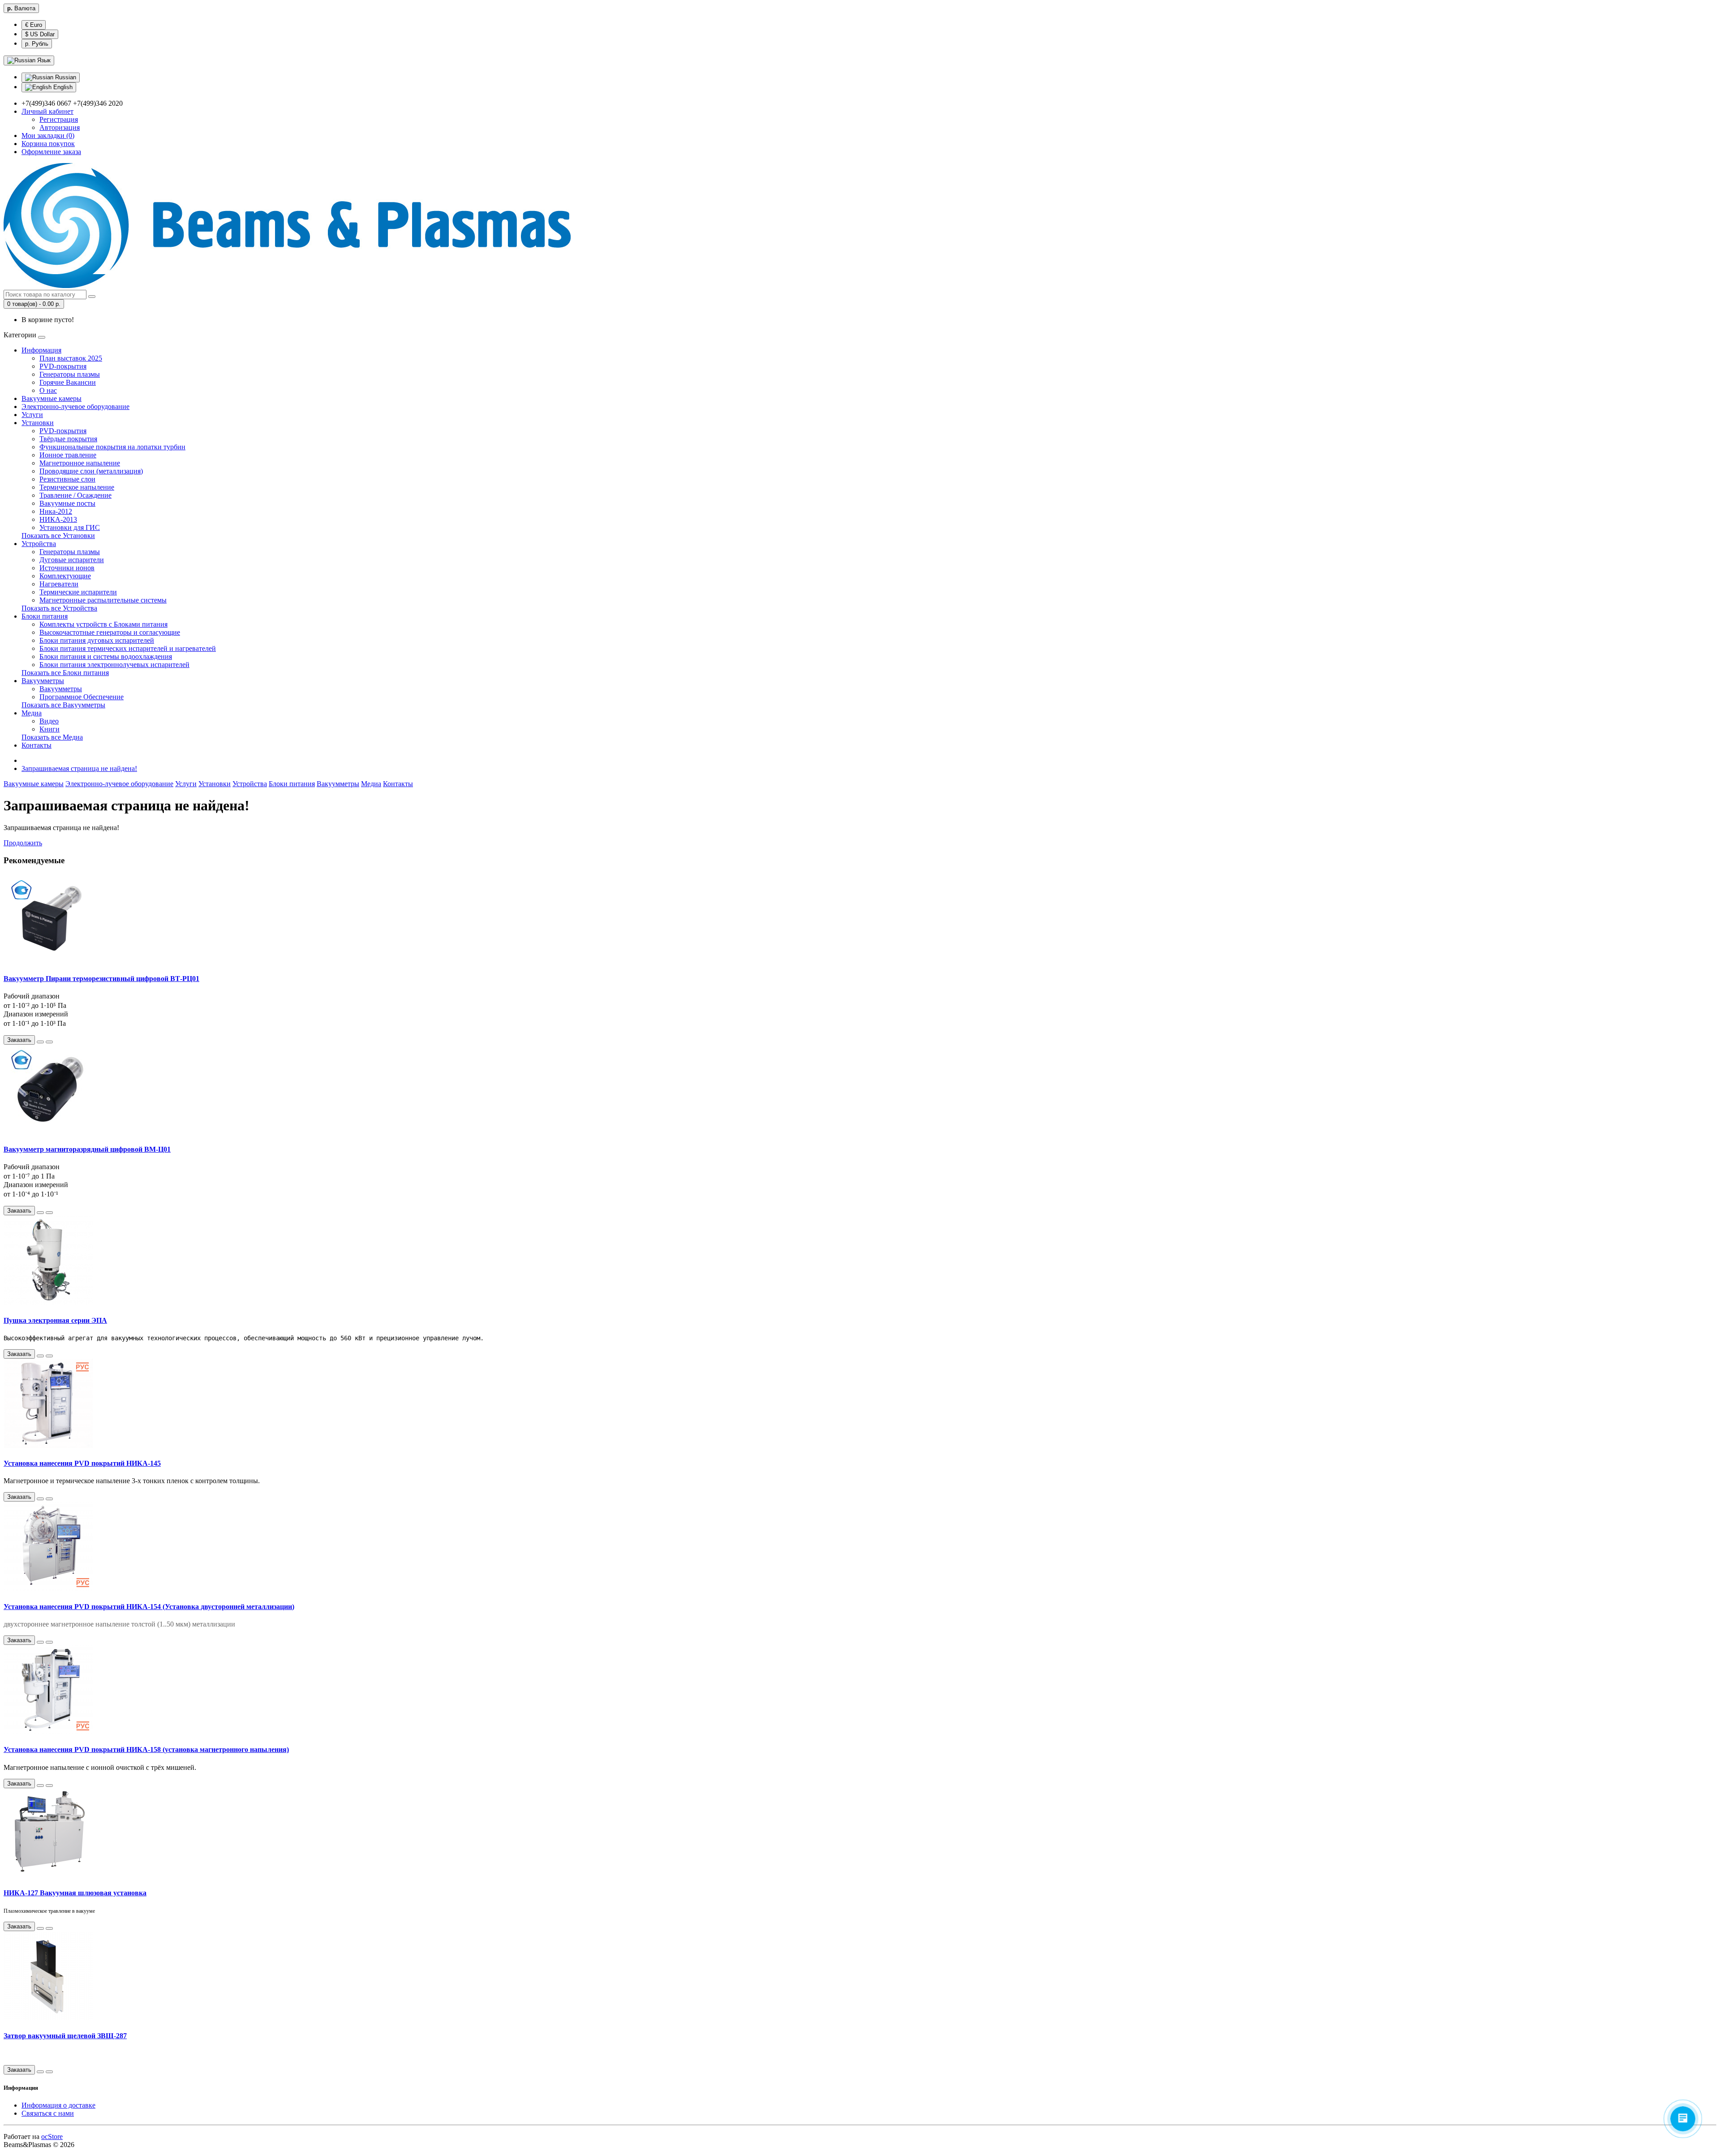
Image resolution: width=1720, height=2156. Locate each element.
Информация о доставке (58, 2105)
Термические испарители (78, 592)
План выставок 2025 (71, 358)
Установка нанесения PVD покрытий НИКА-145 (82, 1463)
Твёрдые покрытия (68, 439)
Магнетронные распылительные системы (103, 600)
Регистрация (59, 119)
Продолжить (23, 843)
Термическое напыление (77, 487)
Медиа (32, 713)
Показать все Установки (58, 536)
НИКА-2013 (58, 519)
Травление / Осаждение (75, 495)
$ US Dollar (40, 34)
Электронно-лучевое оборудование (75, 407)
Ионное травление (68, 455)
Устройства (39, 544)
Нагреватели (59, 584)
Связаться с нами (48, 2113)
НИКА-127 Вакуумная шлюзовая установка (75, 1893)
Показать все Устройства (59, 608)
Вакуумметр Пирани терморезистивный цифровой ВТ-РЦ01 (101, 979)
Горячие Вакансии (68, 382)
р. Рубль (37, 44)
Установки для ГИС (70, 527)
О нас (48, 390)
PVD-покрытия (63, 366)
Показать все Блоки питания (65, 673)
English (62, 87)
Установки (38, 423)
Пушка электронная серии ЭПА (55, 1320)
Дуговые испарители (72, 560)
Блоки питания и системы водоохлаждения (106, 656)
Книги (49, 729)
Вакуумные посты (67, 503)
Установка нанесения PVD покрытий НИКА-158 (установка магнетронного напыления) (146, 1749)
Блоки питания (45, 616)
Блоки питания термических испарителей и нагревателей (128, 648)
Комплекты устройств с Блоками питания (103, 624)
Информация (41, 350)
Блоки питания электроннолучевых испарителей (114, 665)
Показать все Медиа (52, 737)
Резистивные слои (67, 479)
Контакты (37, 745)
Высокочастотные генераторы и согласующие (110, 632)
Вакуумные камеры (52, 398)
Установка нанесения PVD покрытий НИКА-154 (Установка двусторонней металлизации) (149, 1607)
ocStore (52, 2137)
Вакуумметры (43, 681)
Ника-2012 (56, 511)
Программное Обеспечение (82, 697)
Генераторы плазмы (70, 374)
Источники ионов (67, 568)
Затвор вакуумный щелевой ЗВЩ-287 (65, 2036)
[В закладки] (40, 1042)
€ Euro (34, 25)
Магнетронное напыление (80, 463)
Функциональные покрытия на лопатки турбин (112, 447)
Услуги (32, 415)
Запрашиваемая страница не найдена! (79, 768)
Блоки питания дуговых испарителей (97, 640)
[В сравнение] (49, 1042)
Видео (49, 721)
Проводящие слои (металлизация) (91, 471)
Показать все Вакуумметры (63, 705)
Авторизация (60, 127)
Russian (65, 77)
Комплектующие (65, 576)
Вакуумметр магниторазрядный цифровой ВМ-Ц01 (87, 1149)
